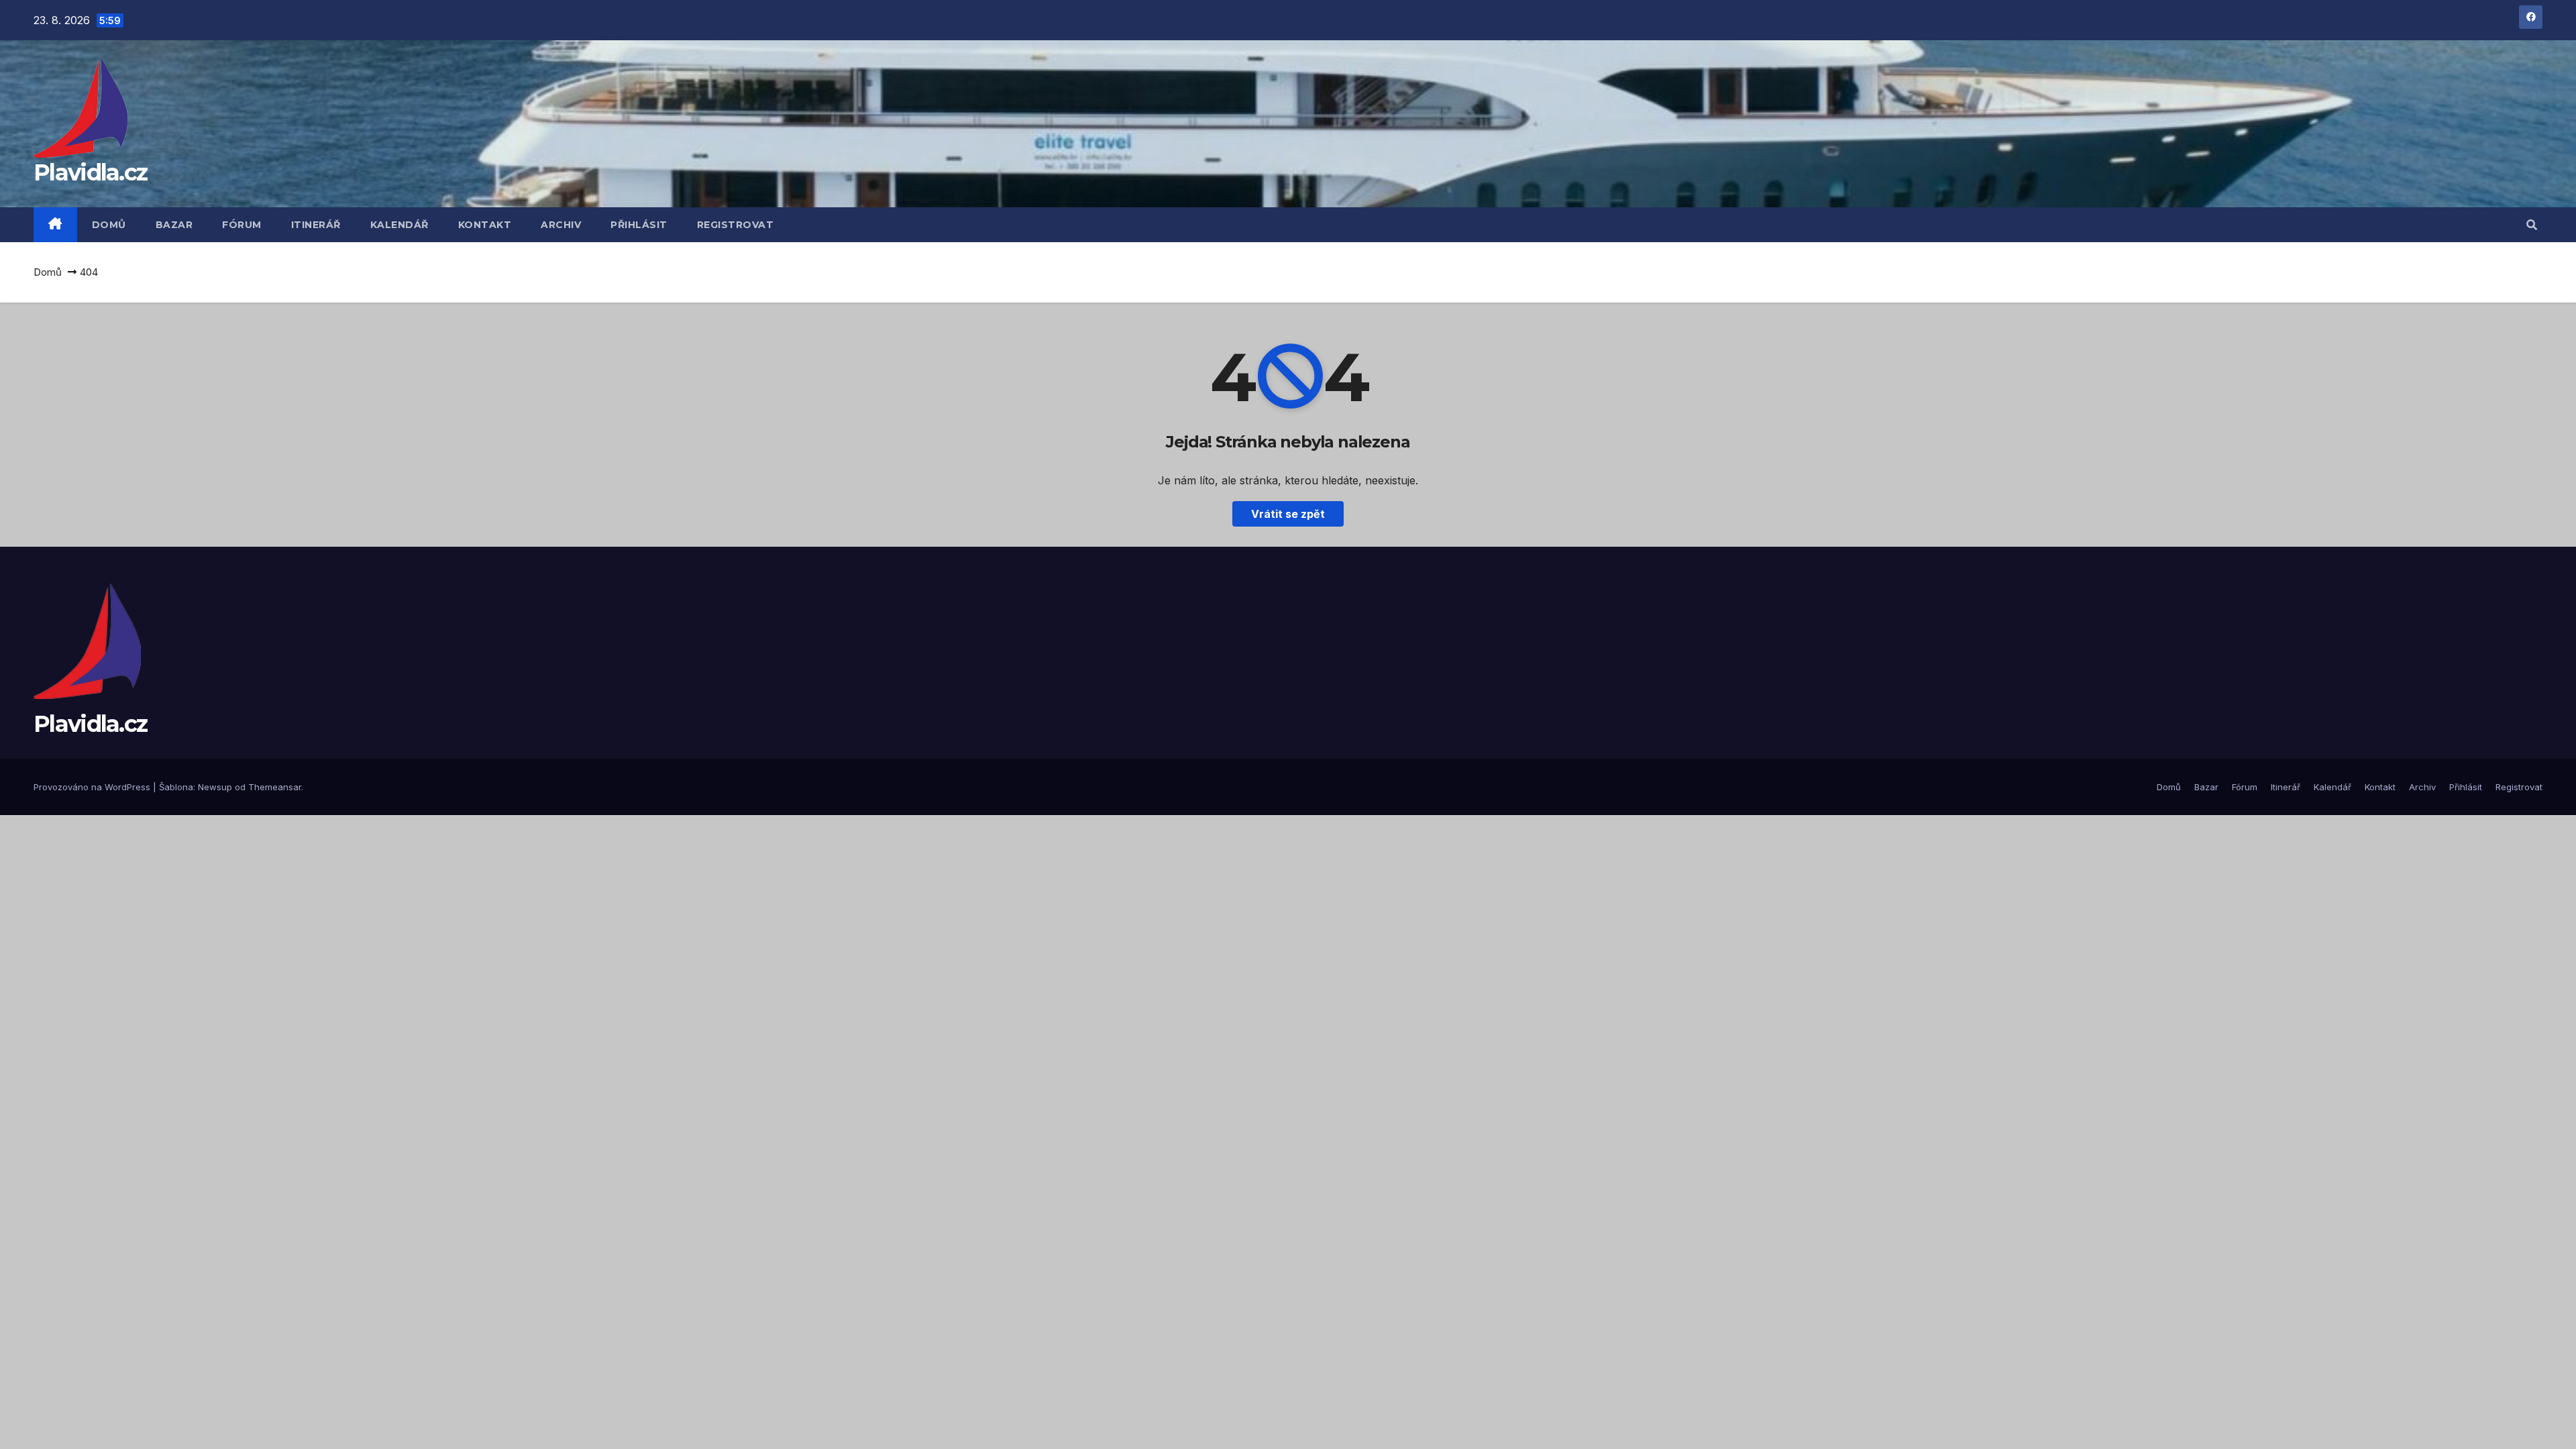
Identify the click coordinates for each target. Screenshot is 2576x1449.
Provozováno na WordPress (93, 787)
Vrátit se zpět (1288, 514)
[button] (2532, 225)
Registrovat (736, 225)
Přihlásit (639, 225)
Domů (109, 225)
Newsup (215, 787)
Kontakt (485, 225)
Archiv (561, 225)
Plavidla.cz (90, 172)
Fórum (242, 225)
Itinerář (316, 225)
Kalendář (399, 225)
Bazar (174, 225)
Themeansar (275, 787)
